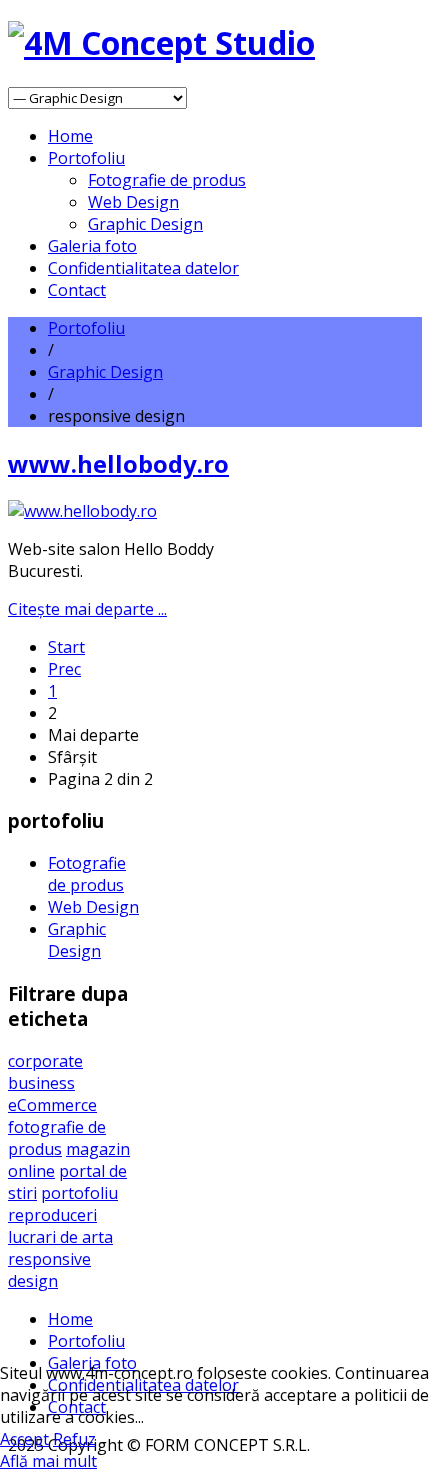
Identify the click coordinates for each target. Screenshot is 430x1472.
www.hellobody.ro (118, 463)
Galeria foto (92, 246)
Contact (77, 290)
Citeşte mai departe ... (87, 609)
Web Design (133, 202)
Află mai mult (48, 1461)
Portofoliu (86, 158)
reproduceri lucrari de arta (60, 1226)
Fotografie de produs (167, 180)
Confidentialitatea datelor (143, 268)
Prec (64, 669)
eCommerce (52, 1105)
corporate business (45, 1072)
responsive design (49, 1270)
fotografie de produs (57, 1138)
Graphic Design (145, 224)
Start (66, 647)
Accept (24, 1439)
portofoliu (79, 1193)
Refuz (74, 1439)
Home (70, 136)
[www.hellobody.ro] (82, 511)
